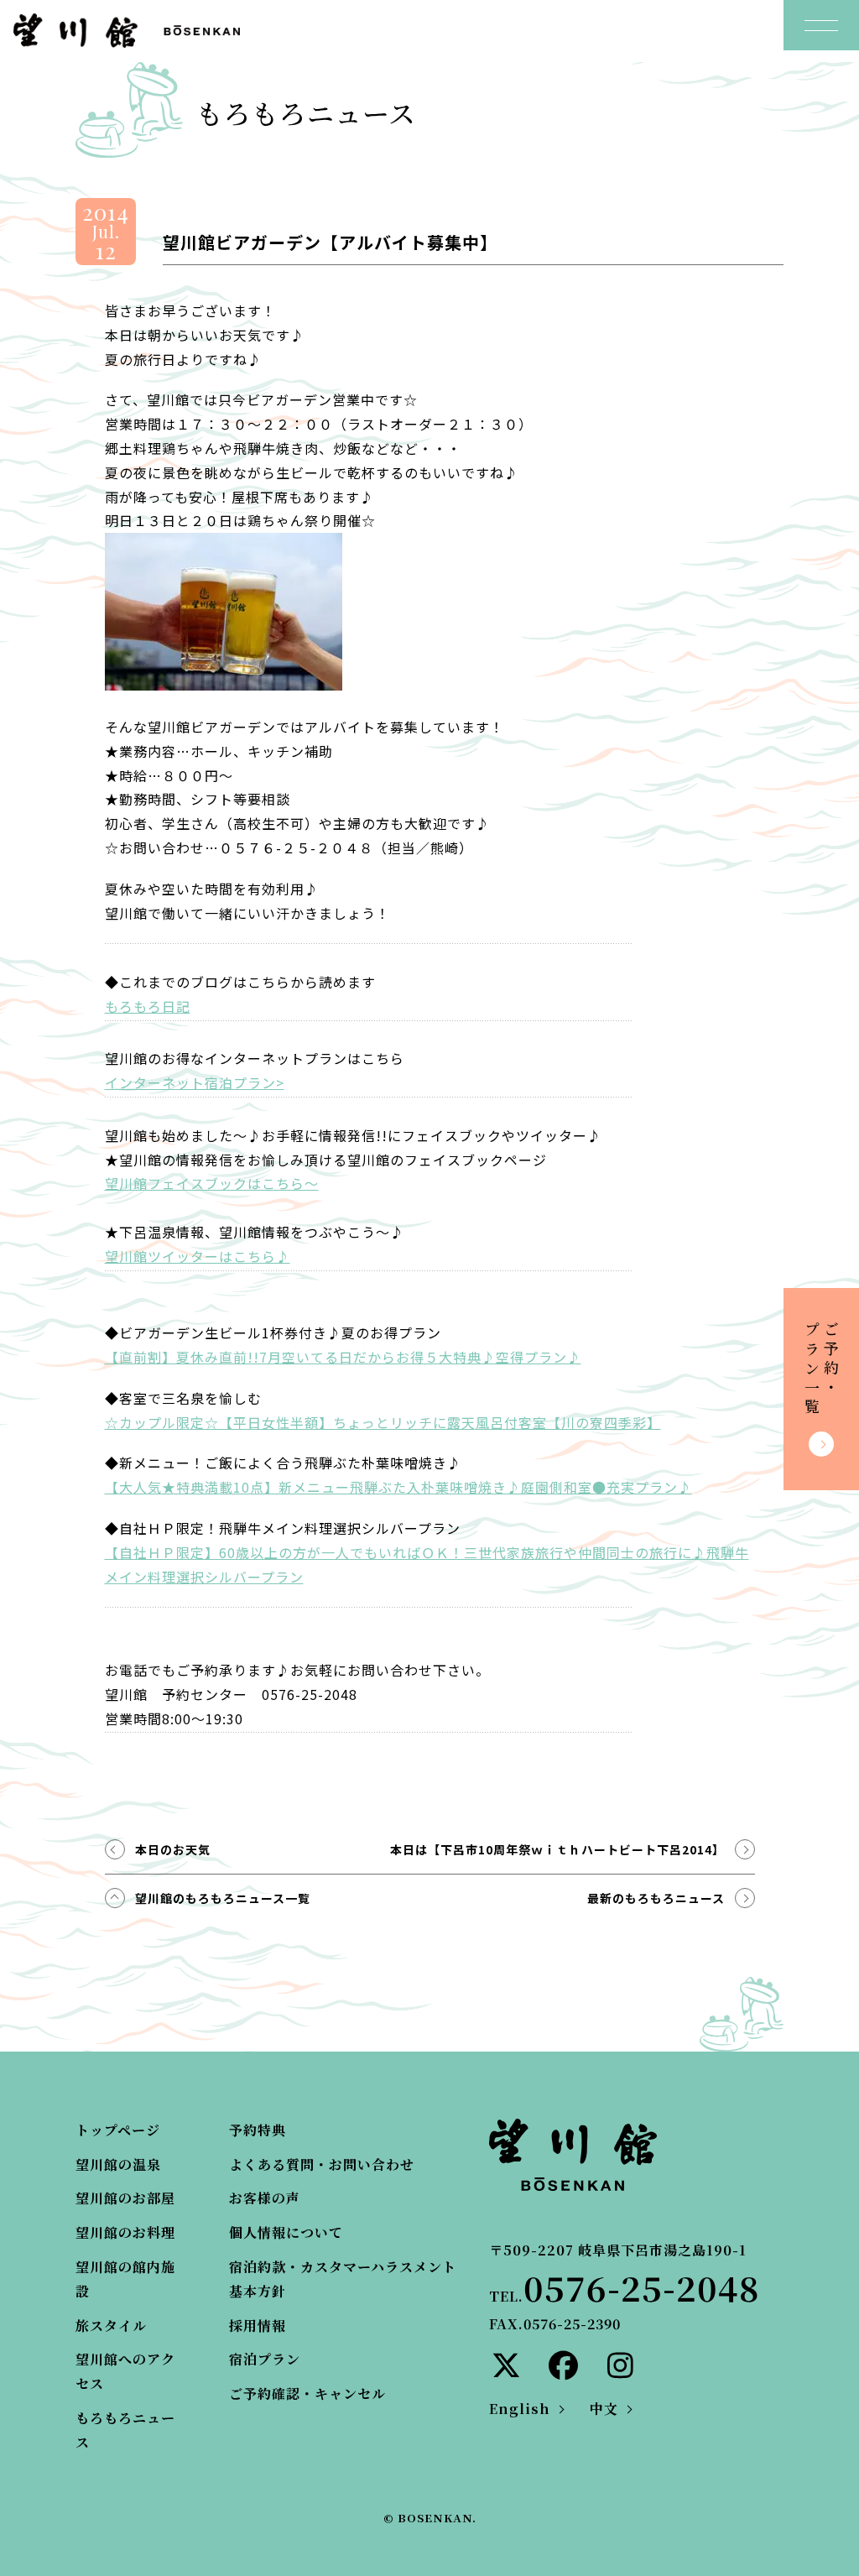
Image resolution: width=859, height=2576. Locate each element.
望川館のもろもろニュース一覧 (223, 1898)
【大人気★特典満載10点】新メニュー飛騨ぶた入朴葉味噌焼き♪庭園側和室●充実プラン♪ (398, 1487)
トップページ (118, 2130)
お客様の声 (265, 2198)
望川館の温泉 (118, 2164)
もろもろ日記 (148, 1006)
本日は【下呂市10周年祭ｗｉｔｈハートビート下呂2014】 (557, 1849)
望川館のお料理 (125, 2232)
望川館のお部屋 (125, 2198)
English (520, 2409)
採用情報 (258, 2326)
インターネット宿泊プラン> (195, 1082)
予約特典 (258, 2130)
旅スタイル (111, 2326)
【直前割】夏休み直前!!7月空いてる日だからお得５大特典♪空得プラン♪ (343, 1357)
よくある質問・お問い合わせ (322, 2164)
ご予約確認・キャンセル (307, 2393)
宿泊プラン (265, 2359)
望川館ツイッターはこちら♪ (198, 1256)
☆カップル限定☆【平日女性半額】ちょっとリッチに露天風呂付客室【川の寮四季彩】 (383, 1422)
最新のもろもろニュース (656, 1898)
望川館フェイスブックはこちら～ (212, 1183)
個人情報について (286, 2232)
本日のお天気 (173, 1849)
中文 (604, 2409)
